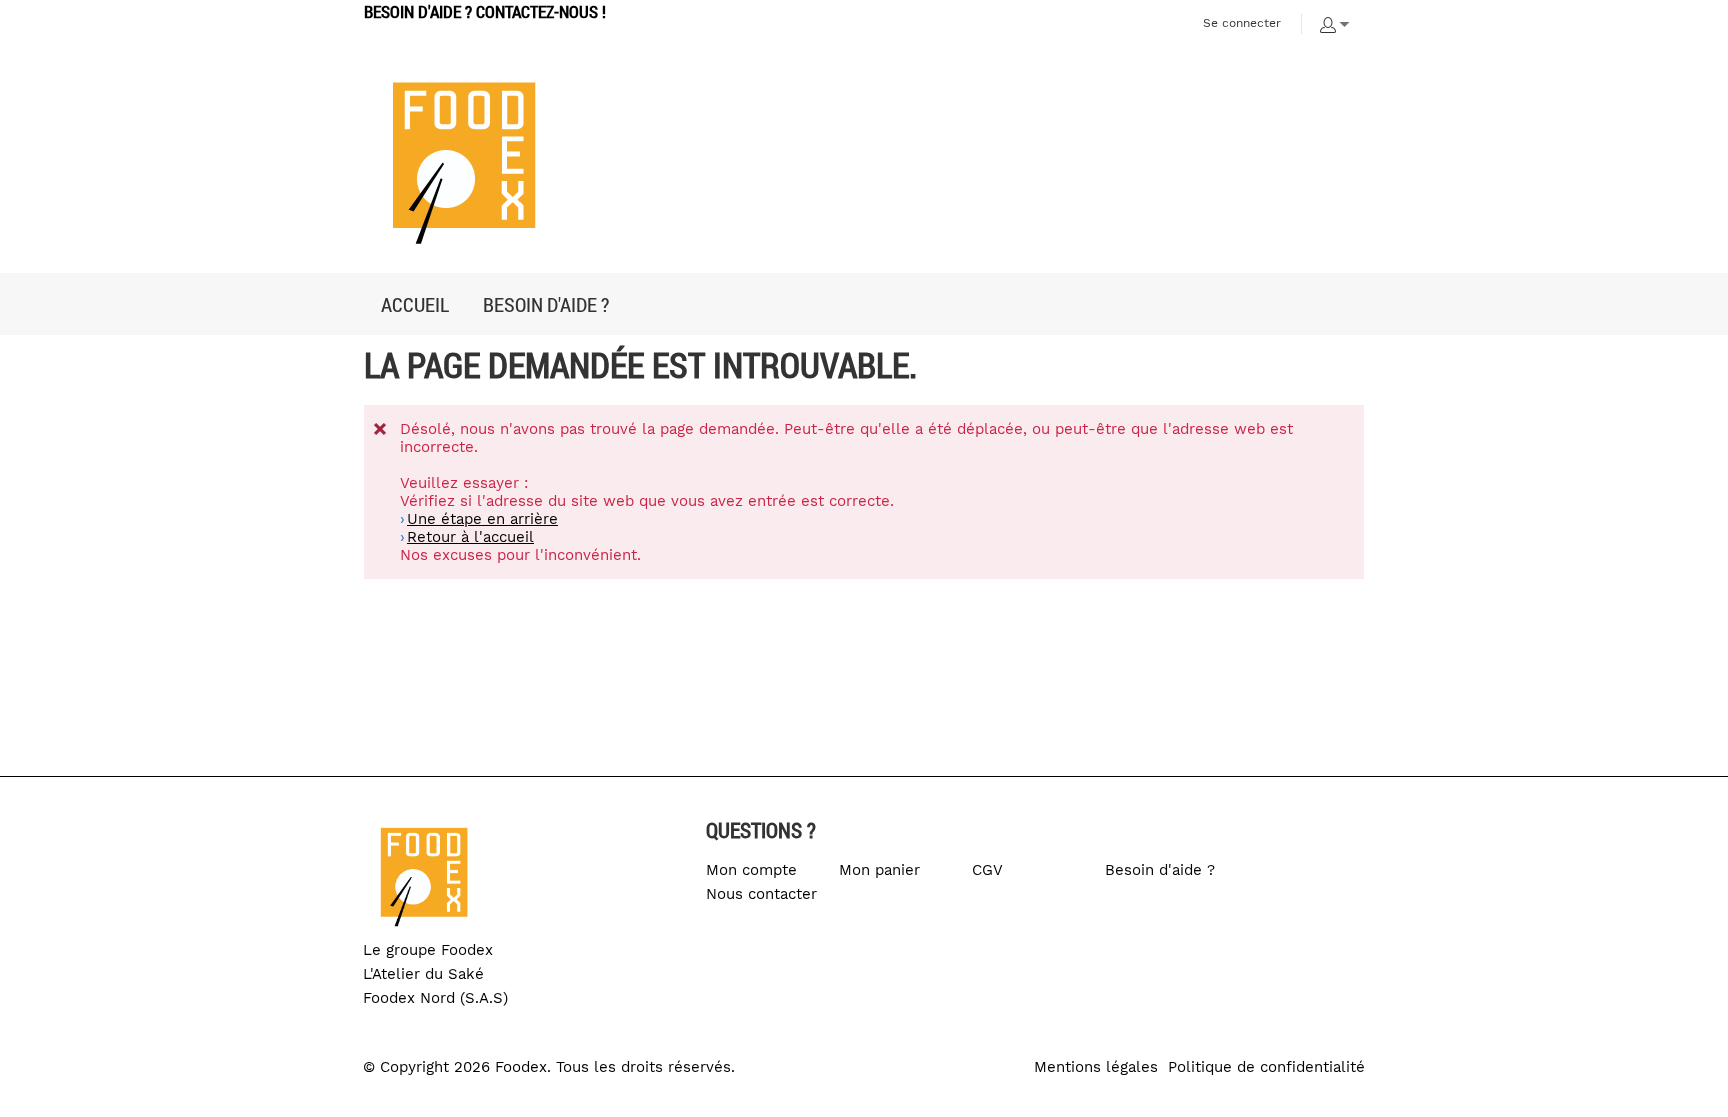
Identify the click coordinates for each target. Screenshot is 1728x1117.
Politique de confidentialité (1266, 1067)
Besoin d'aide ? (1160, 870)
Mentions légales (1096, 1067)
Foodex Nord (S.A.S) (435, 998)
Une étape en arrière (482, 519)
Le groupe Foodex (428, 950)
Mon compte (751, 870)
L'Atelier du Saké (423, 974)
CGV (987, 870)
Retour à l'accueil (470, 537)
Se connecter (1242, 23)
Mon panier (879, 870)
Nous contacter (761, 894)
